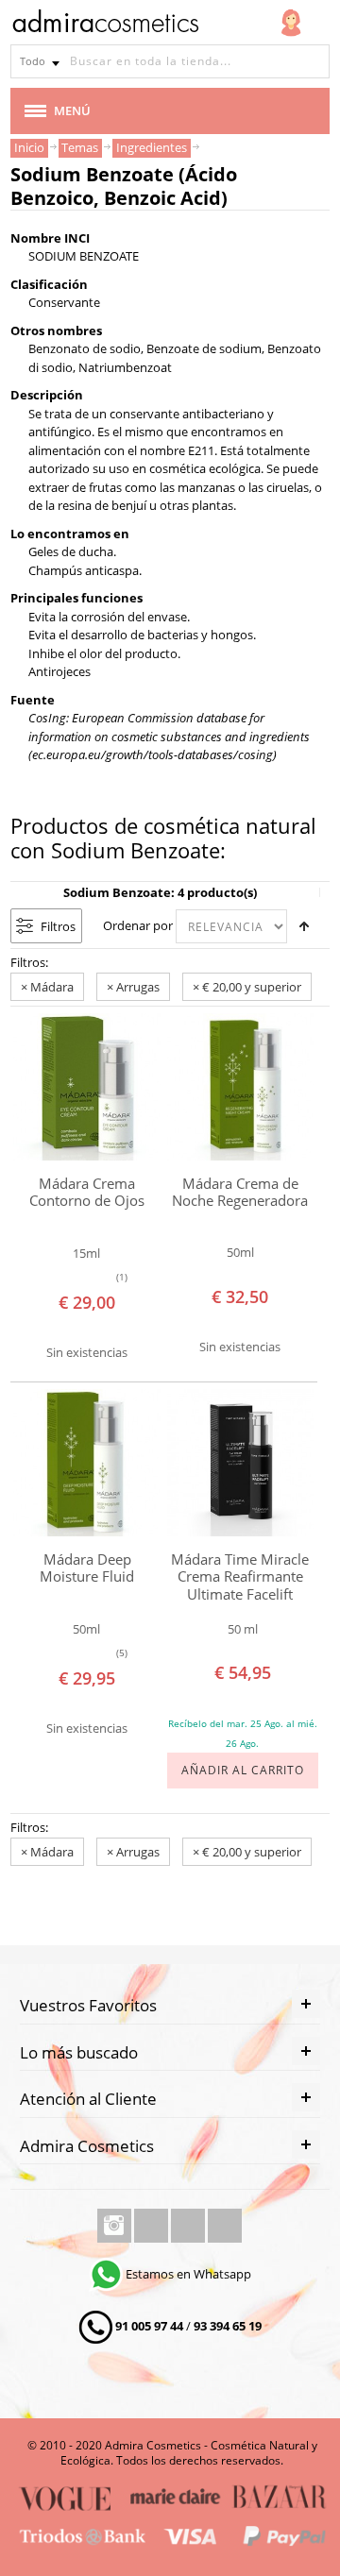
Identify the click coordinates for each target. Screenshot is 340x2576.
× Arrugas (133, 987)
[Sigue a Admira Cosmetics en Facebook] (153, 2226)
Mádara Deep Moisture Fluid (87, 1568)
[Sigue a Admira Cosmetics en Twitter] (189, 2226)
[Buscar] (313, 61)
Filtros (58, 926)
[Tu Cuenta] (291, 23)
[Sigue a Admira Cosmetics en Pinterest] (225, 2226)
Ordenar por (138, 925)
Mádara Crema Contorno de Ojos (87, 1192)
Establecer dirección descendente (304, 926)
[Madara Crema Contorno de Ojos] (87, 1087)
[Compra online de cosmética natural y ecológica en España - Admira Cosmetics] (105, 25)
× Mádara (47, 987)
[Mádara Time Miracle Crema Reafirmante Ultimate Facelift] (241, 1463)
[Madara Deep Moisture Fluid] (87, 1463)
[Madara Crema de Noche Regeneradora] (241, 1087)
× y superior (247, 987)
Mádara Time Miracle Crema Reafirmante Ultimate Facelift (240, 1577)
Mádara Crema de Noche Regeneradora (240, 1192)
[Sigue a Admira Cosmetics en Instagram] (116, 2226)
